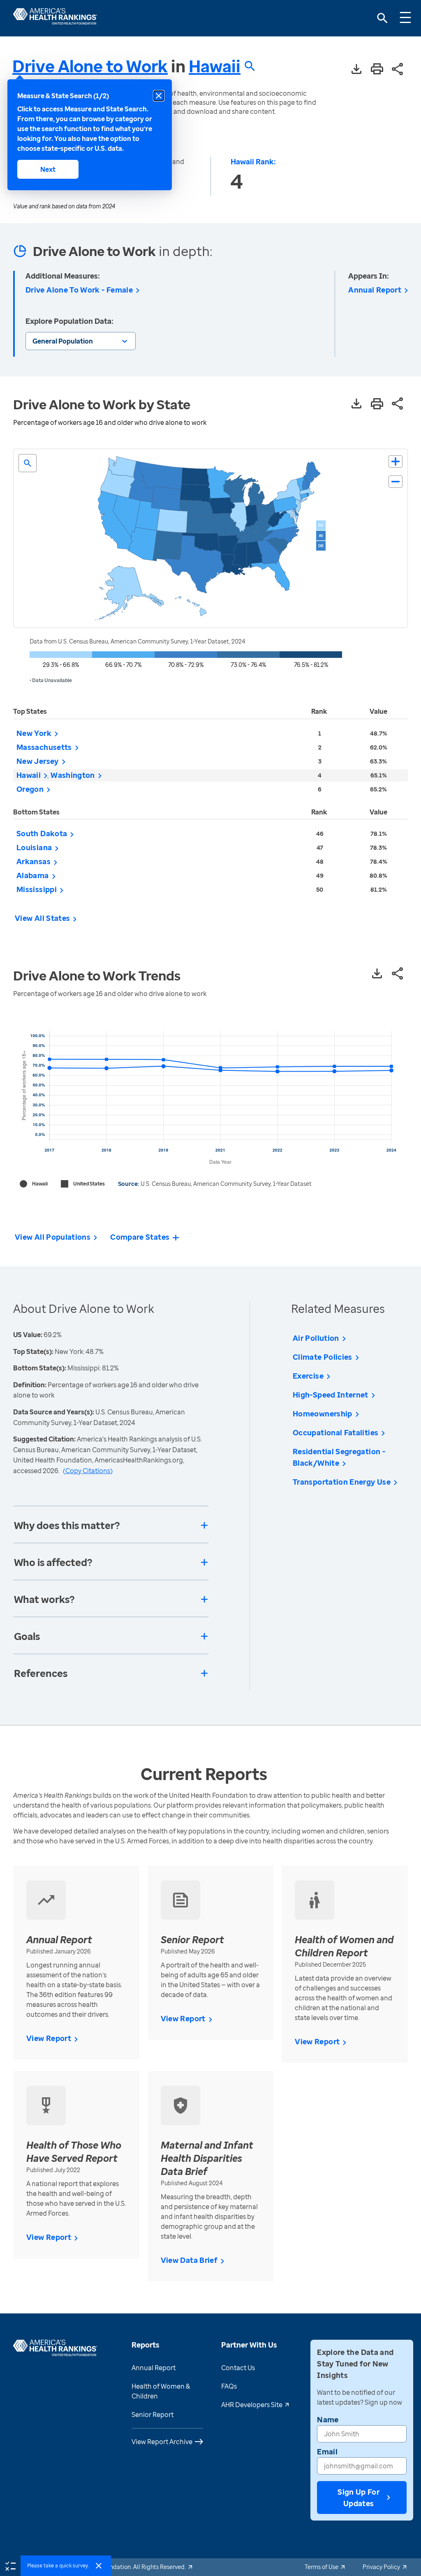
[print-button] (377, 69)
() (88, 1471)
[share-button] (398, 70)
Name (328, 2419)
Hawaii (215, 66)
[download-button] (356, 70)
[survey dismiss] (99, 2566)
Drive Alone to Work (90, 66)
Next (48, 169)
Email (327, 2451)
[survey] (10, 2565)
